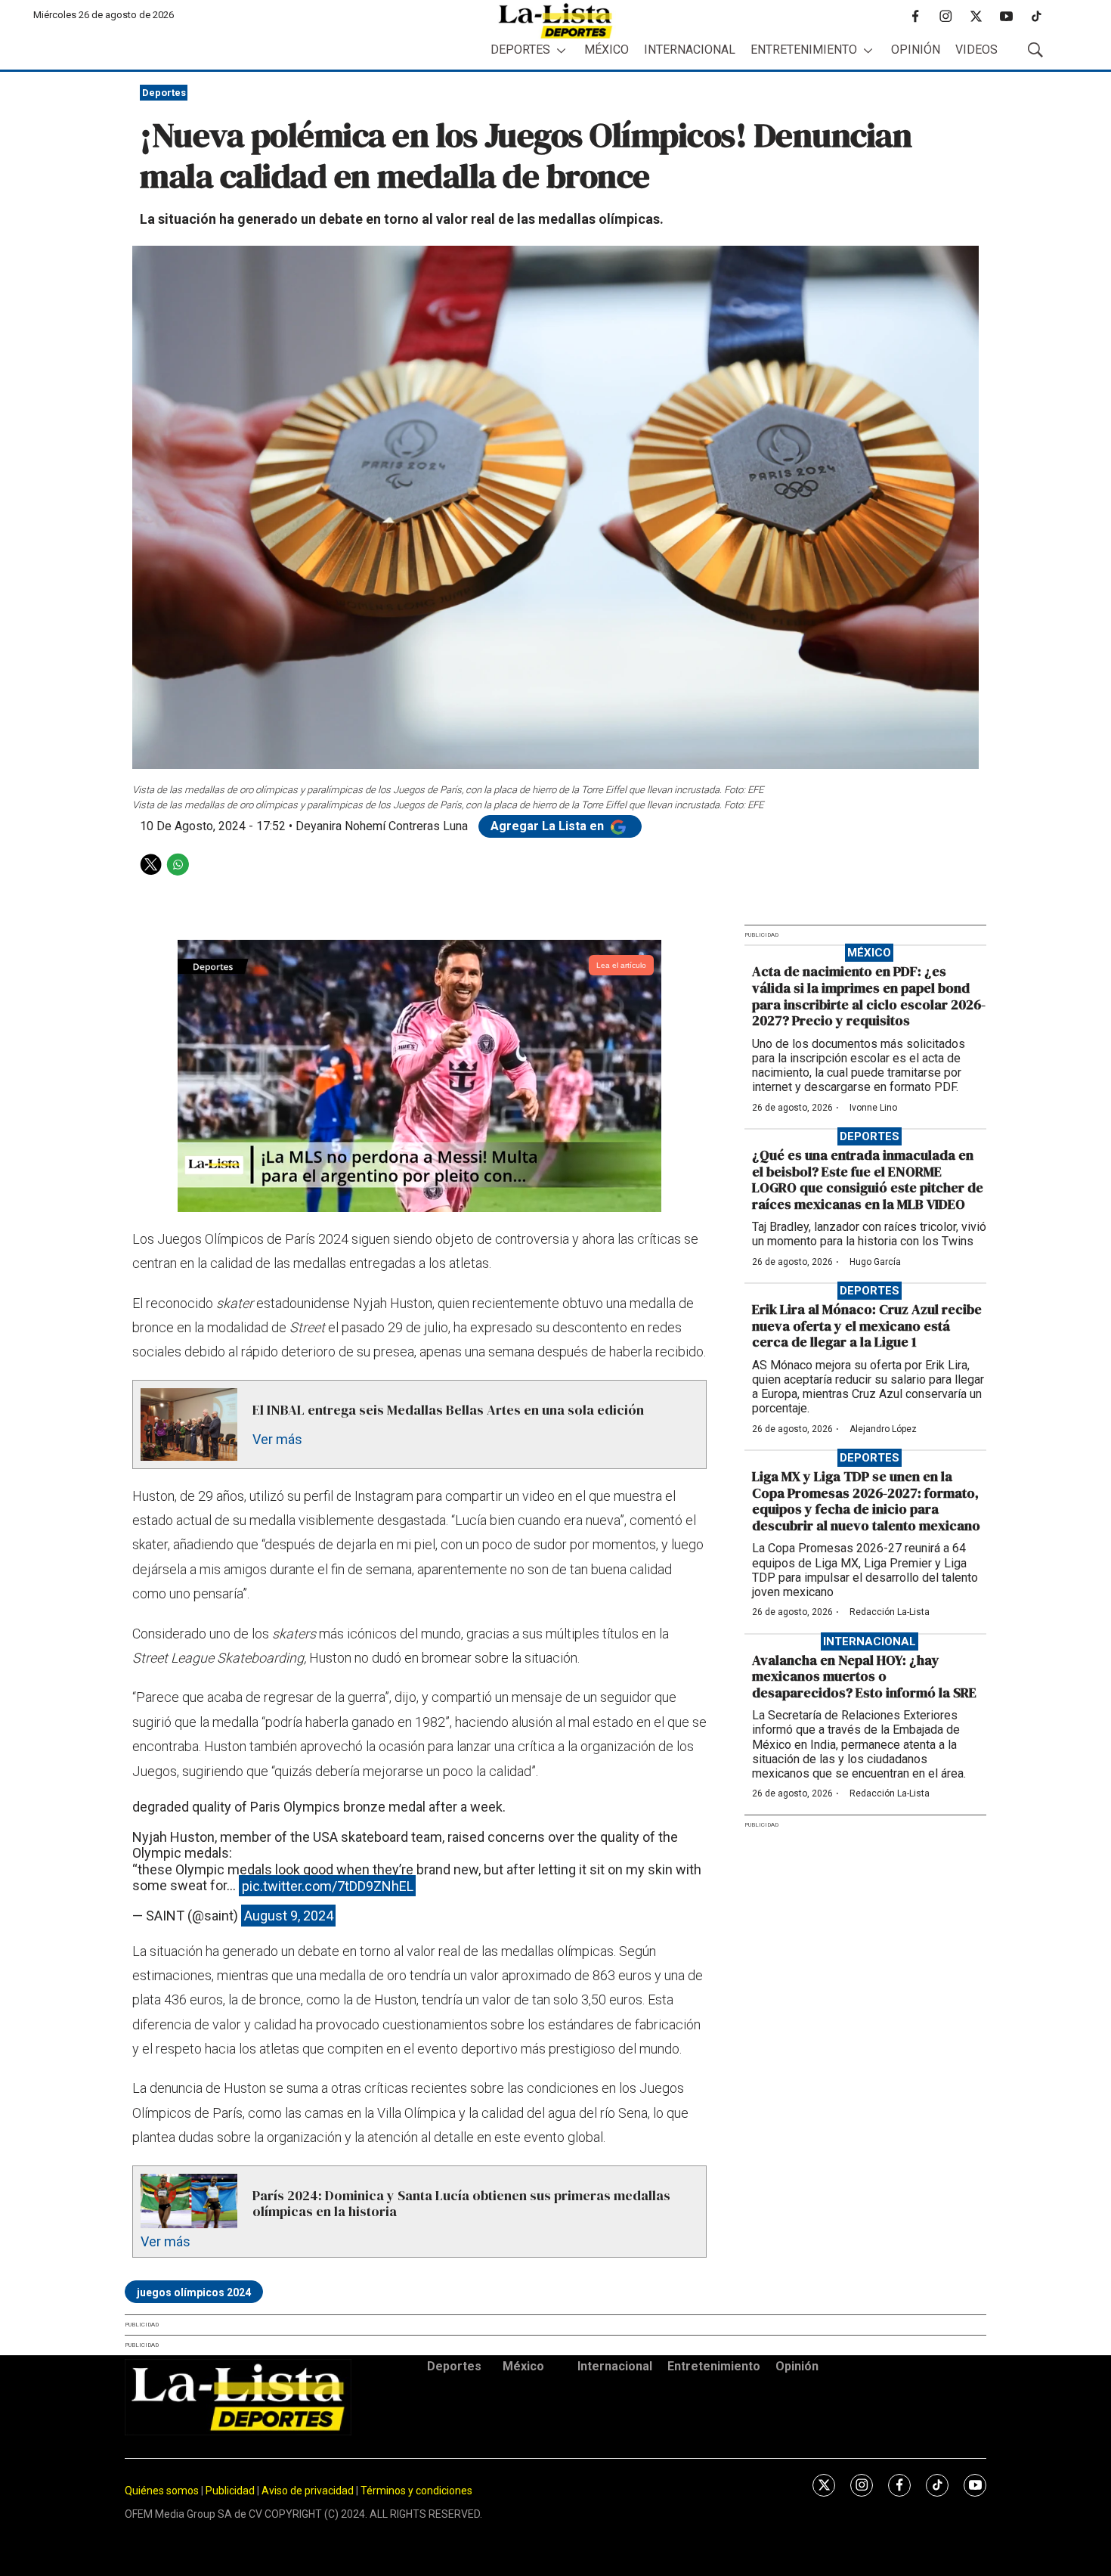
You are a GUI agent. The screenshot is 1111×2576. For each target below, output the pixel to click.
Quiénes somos (162, 2491)
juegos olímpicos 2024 (194, 2292)
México (607, 50)
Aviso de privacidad (308, 2491)
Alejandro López (883, 1429)
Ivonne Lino (873, 1108)
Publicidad (231, 2491)
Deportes (520, 50)
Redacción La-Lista (890, 1612)
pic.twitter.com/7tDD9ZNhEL (328, 1885)
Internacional (690, 50)
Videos (976, 50)
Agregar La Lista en (549, 826)
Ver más (277, 1439)
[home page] (555, 21)
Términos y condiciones (416, 2491)
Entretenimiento (804, 50)
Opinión (916, 50)
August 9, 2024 (289, 1916)
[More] (561, 50)
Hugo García (875, 1262)
